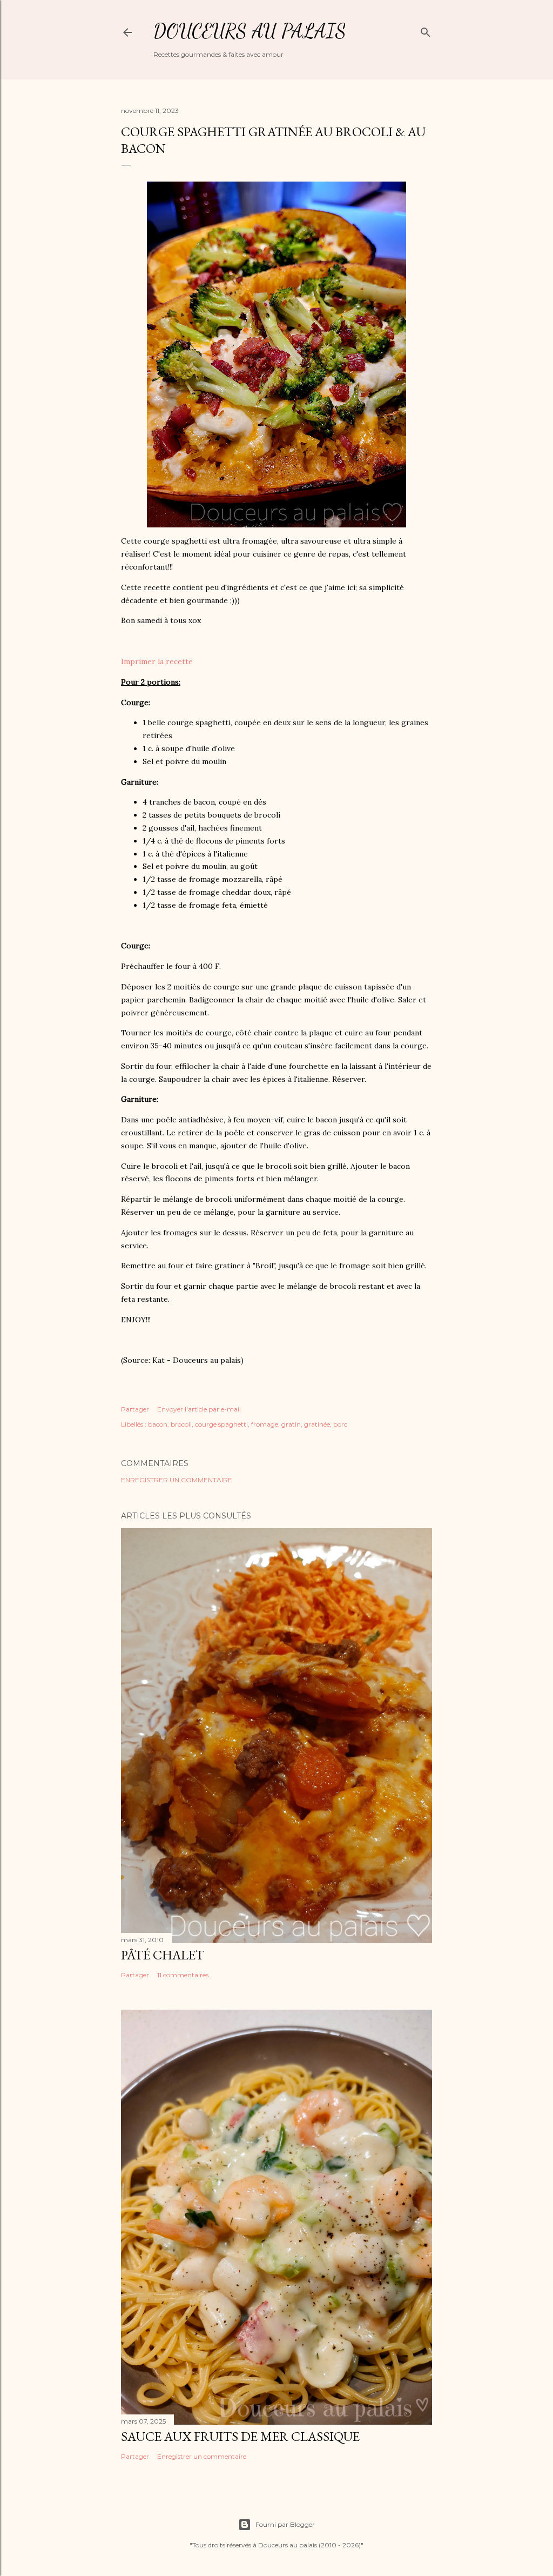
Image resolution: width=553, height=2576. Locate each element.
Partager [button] (135, 1409)
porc (340, 1424)
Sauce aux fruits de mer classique (240, 2436)
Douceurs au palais (250, 31)
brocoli (181, 1424)
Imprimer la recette (157, 661)
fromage (265, 1424)
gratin (291, 1424)
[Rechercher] (426, 30)
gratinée (317, 1424)
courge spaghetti (221, 1424)
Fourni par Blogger (285, 2524)
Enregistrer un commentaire (177, 1480)
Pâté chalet (163, 1955)
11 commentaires (183, 1975)
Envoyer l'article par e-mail (199, 1409)
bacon (158, 1424)
